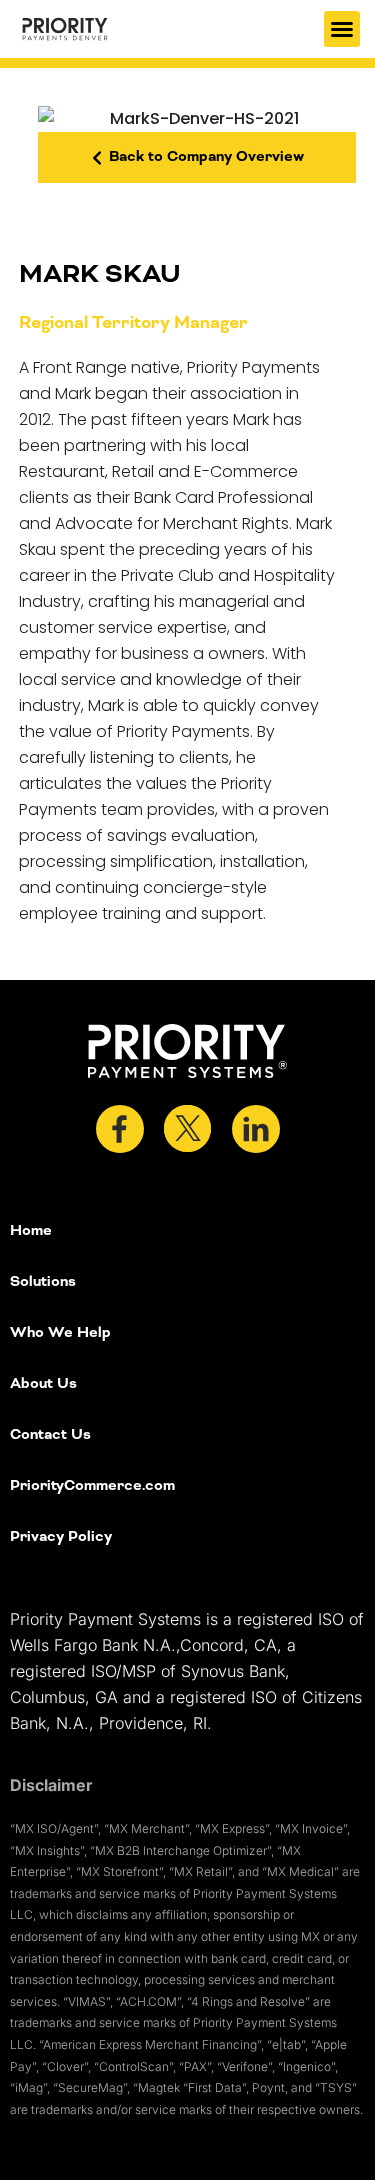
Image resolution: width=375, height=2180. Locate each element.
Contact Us (50, 1435)
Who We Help (60, 1333)
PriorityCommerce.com (92, 1486)
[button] (342, 29)
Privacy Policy (61, 1537)
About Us (43, 1384)
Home (31, 1231)
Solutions (43, 1282)
